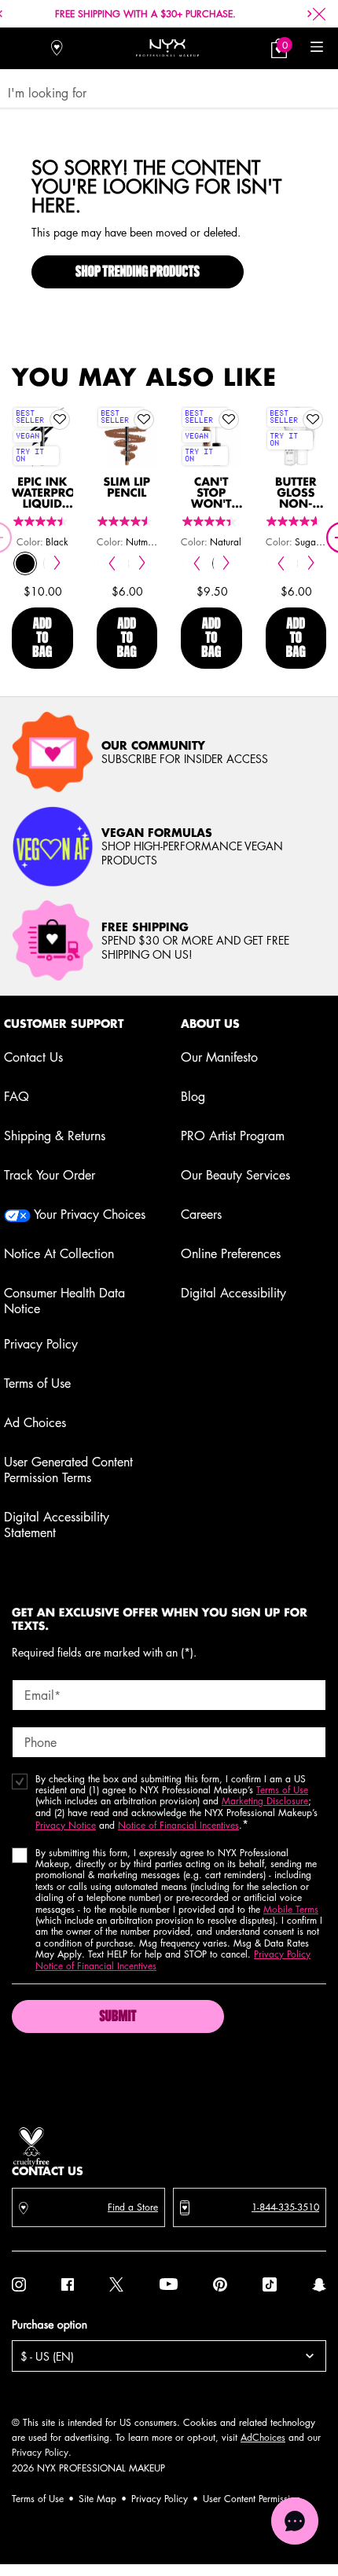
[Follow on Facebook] (68, 2284)
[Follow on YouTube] (169, 2284)
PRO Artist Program (233, 1136)
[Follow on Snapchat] (319, 2284)
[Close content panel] (319, 14)
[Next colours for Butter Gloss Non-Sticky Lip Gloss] (311, 563)
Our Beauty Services (235, 1175)
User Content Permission (252, 2499)
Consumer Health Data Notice (64, 1301)
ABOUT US (210, 1024)
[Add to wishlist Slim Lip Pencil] (144, 420)
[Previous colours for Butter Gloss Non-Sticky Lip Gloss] (281, 563)
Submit (118, 2017)
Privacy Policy (41, 1344)
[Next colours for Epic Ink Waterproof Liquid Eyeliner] (58, 563)
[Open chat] (295, 2521)
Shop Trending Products (138, 273)
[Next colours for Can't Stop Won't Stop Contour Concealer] (227, 563)
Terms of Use (37, 1383)
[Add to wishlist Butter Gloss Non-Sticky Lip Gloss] (313, 420)
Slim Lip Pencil (127, 488)
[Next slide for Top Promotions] (310, 14)
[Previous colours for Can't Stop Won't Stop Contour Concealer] (196, 563)
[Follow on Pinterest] (220, 2284)
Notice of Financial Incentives (178, 1825)
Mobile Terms (291, 1909)
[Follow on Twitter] (116, 2284)
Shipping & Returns (55, 1136)
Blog (193, 1096)
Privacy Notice (66, 1825)
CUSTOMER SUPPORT (64, 1024)
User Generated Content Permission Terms (68, 1470)
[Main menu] (316, 48)
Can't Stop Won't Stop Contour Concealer (211, 494)
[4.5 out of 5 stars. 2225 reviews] (127, 521)
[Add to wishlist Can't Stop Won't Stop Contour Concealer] (229, 420)
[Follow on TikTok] (270, 2284)
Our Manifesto (219, 1057)
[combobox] (162, 93)
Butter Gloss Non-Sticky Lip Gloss (296, 494)
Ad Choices (35, 1422)
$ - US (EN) (47, 2356)
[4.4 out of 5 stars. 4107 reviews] (42, 521)
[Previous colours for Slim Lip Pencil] (112, 563)
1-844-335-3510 (285, 2207)
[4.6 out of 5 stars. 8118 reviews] (296, 521)
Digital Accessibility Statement (57, 1525)
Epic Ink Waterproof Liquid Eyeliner (42, 494)
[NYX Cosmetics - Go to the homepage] (167, 48)
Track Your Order (50, 1175)
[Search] (22, 48)
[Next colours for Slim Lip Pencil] (142, 563)
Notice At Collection (59, 1253)
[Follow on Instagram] (19, 2284)
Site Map (97, 2499)
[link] (279, 48)
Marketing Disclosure (265, 1801)
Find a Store (133, 2207)
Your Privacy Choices (88, 1214)
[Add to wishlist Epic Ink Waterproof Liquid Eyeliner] (60, 420)
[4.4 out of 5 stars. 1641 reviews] (211, 521)
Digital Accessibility (233, 1293)
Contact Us (33, 1057)
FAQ (17, 1096)
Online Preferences (231, 1253)
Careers (201, 1214)
